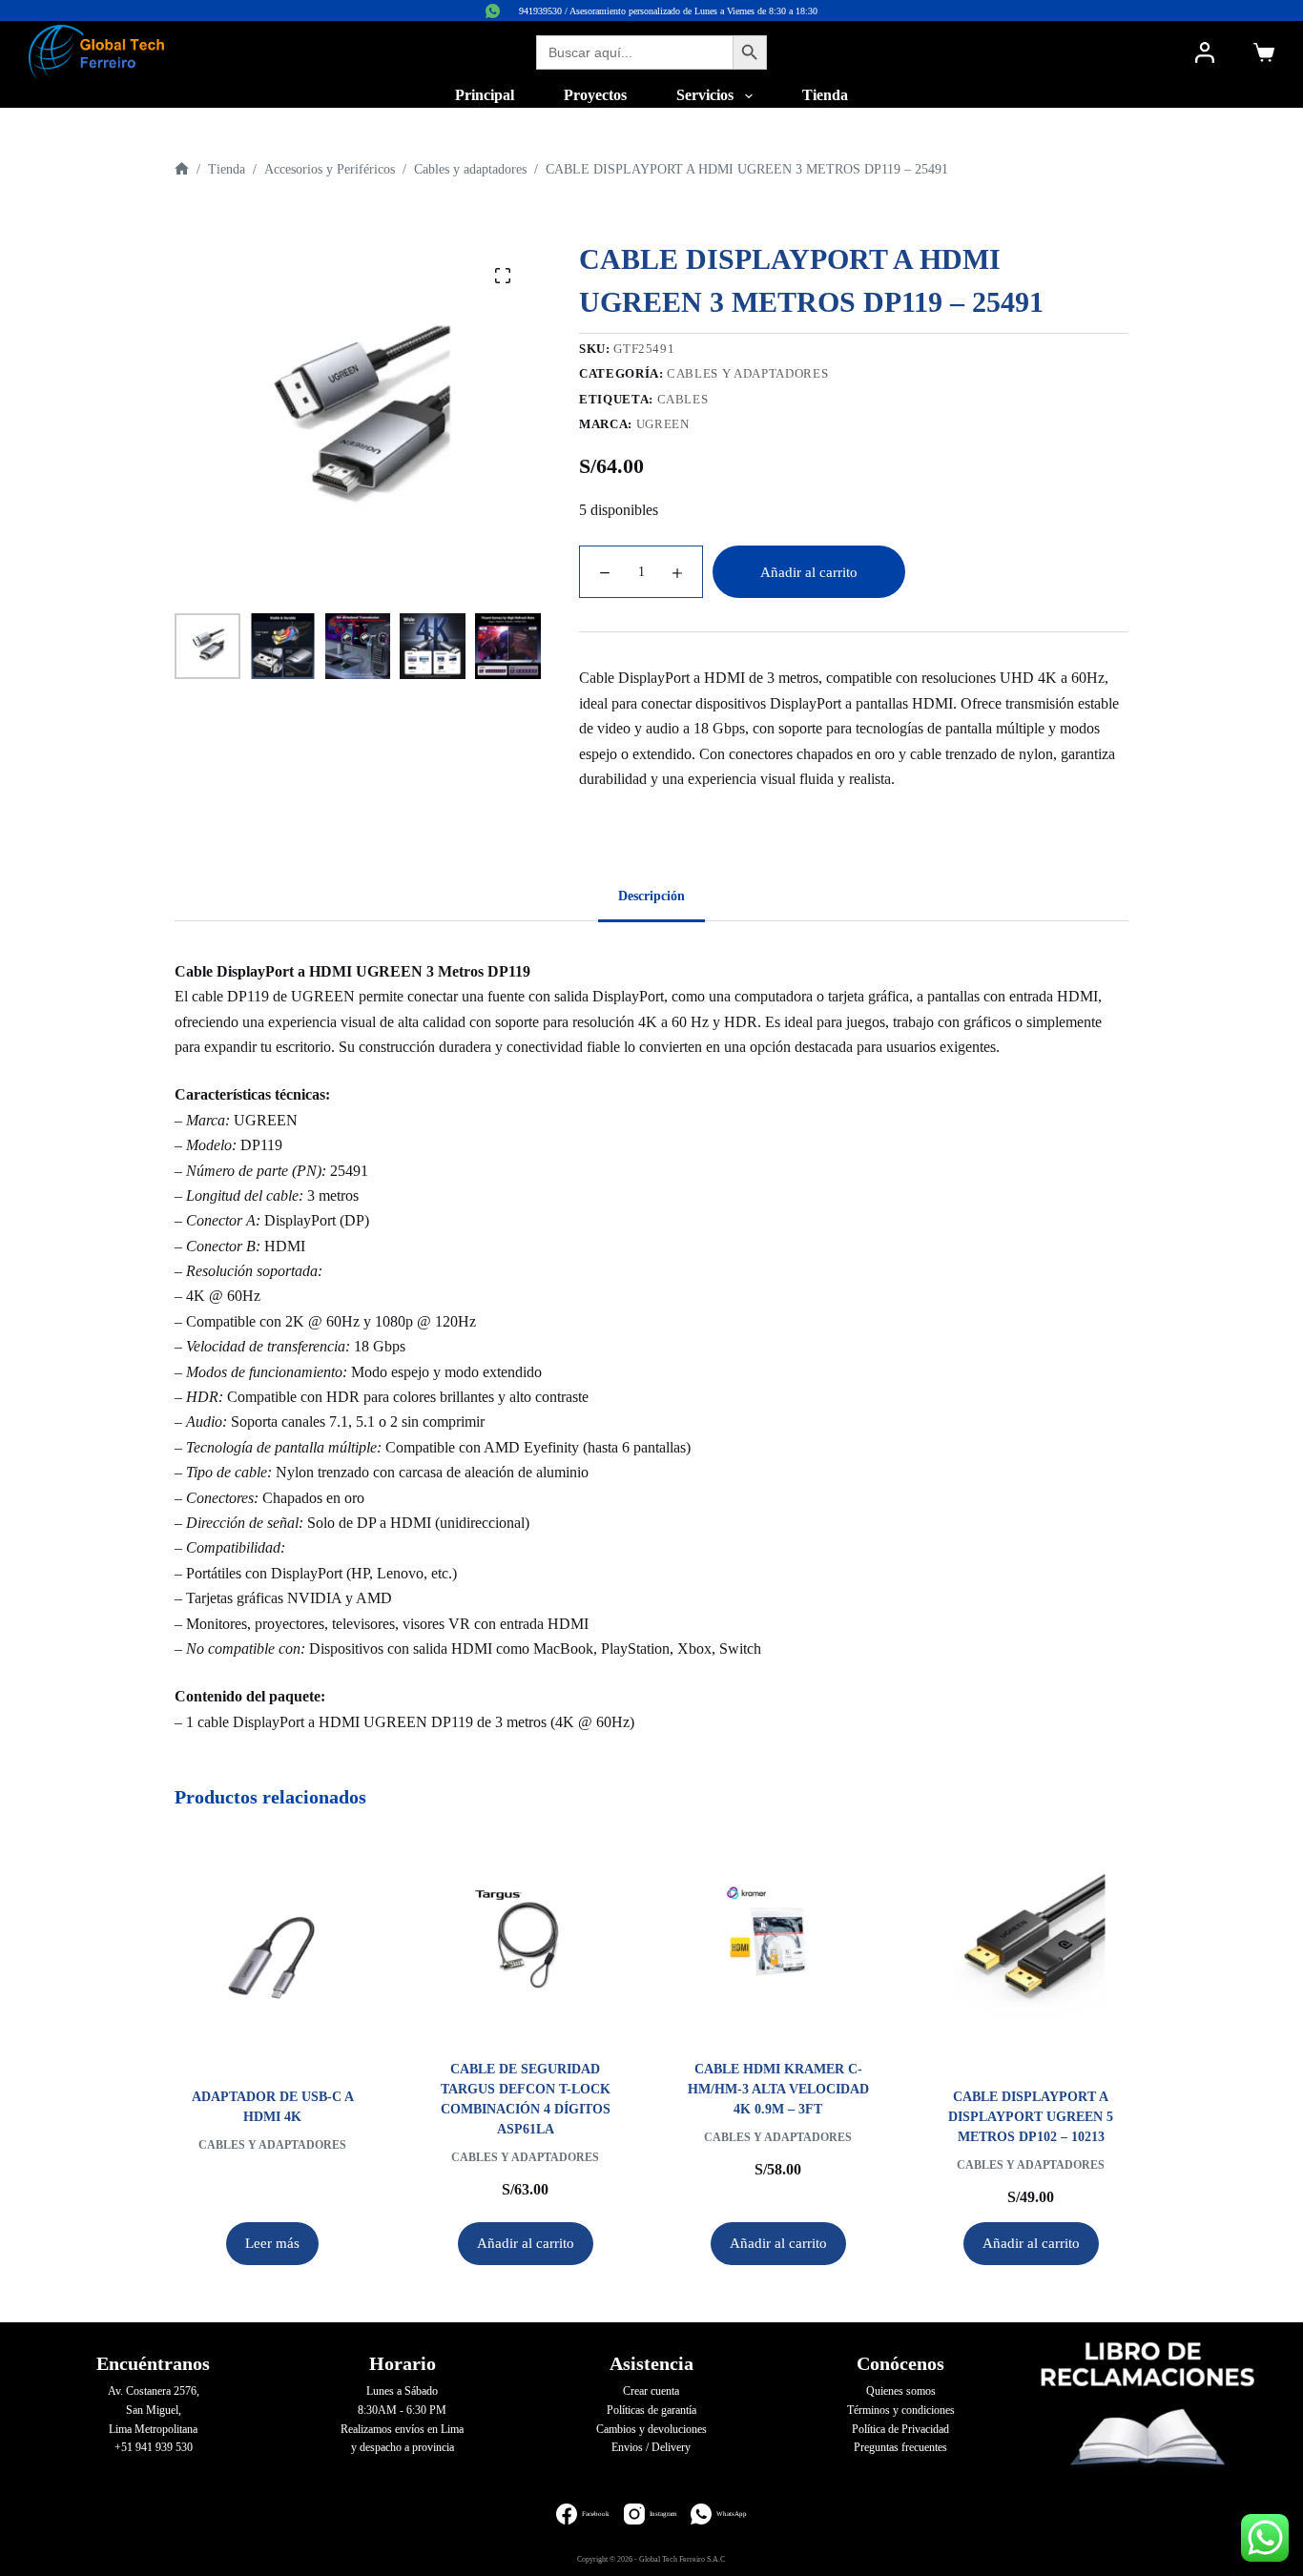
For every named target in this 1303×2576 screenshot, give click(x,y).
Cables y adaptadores (747, 373)
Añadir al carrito (809, 572)
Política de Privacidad (900, 2429)
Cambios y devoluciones (651, 2429)
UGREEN (663, 424)
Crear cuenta (651, 2391)
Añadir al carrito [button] (526, 2243)
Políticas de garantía (651, 2410)
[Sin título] (182, 169)
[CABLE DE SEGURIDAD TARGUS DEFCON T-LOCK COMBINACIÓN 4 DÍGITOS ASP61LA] (525, 1937)
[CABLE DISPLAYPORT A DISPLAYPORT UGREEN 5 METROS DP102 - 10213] (1031, 1951)
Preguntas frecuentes (900, 2447)
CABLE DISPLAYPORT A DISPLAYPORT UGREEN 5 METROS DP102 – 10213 (1031, 2117)
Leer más (272, 2243)
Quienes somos (901, 2391)
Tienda (825, 95)
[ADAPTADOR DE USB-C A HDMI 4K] (272, 1951)
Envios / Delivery (651, 2447)
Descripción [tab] (651, 896)
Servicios (705, 95)
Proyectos (595, 95)
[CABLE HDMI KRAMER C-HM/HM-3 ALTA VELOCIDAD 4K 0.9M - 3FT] (778, 1937)
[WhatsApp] (493, 11)
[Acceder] (1205, 52)
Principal (485, 95)
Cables (683, 399)
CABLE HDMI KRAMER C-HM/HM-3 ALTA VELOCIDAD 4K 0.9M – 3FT (778, 2089)
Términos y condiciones (901, 2410)
